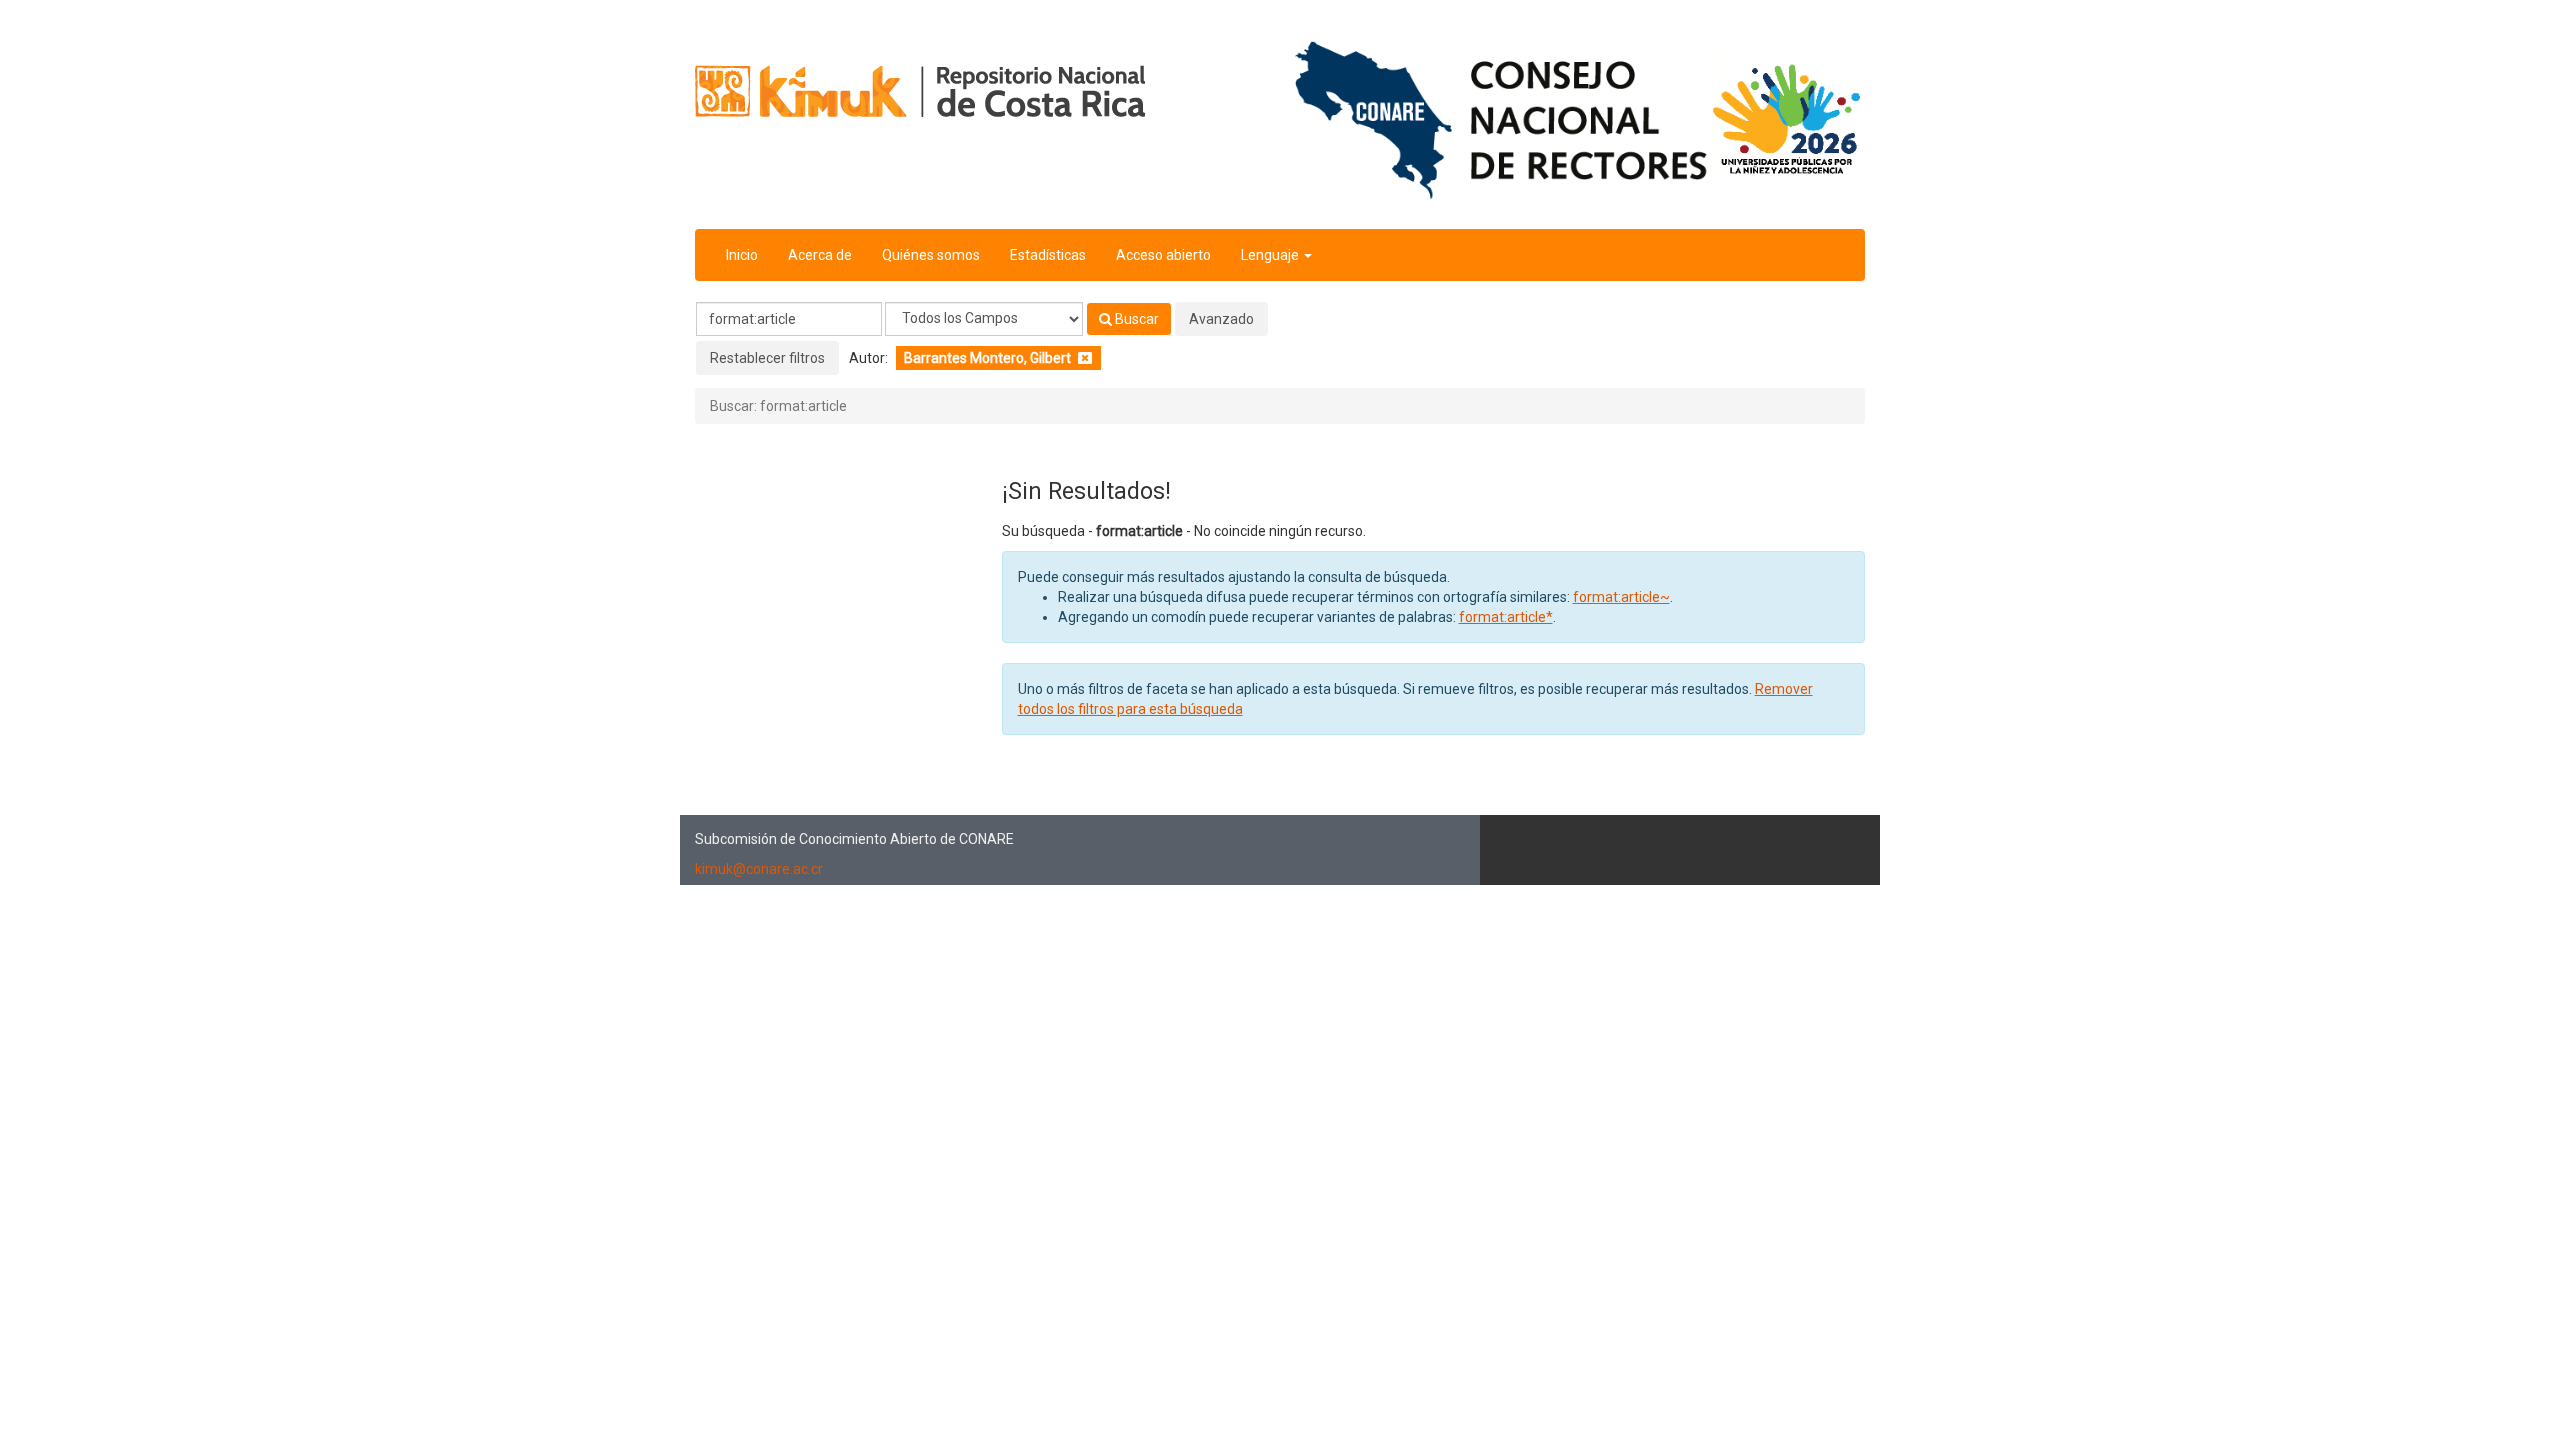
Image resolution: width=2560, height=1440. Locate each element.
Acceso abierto (1163, 255)
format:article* (1506, 617)
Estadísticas (1048, 255)
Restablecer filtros (767, 358)
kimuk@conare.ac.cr (759, 869)
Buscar (1135, 319)
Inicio (742, 255)
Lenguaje (1271, 255)
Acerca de (820, 255)
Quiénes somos (931, 255)
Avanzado (1221, 319)
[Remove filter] (1085, 358)
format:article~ (1621, 597)
